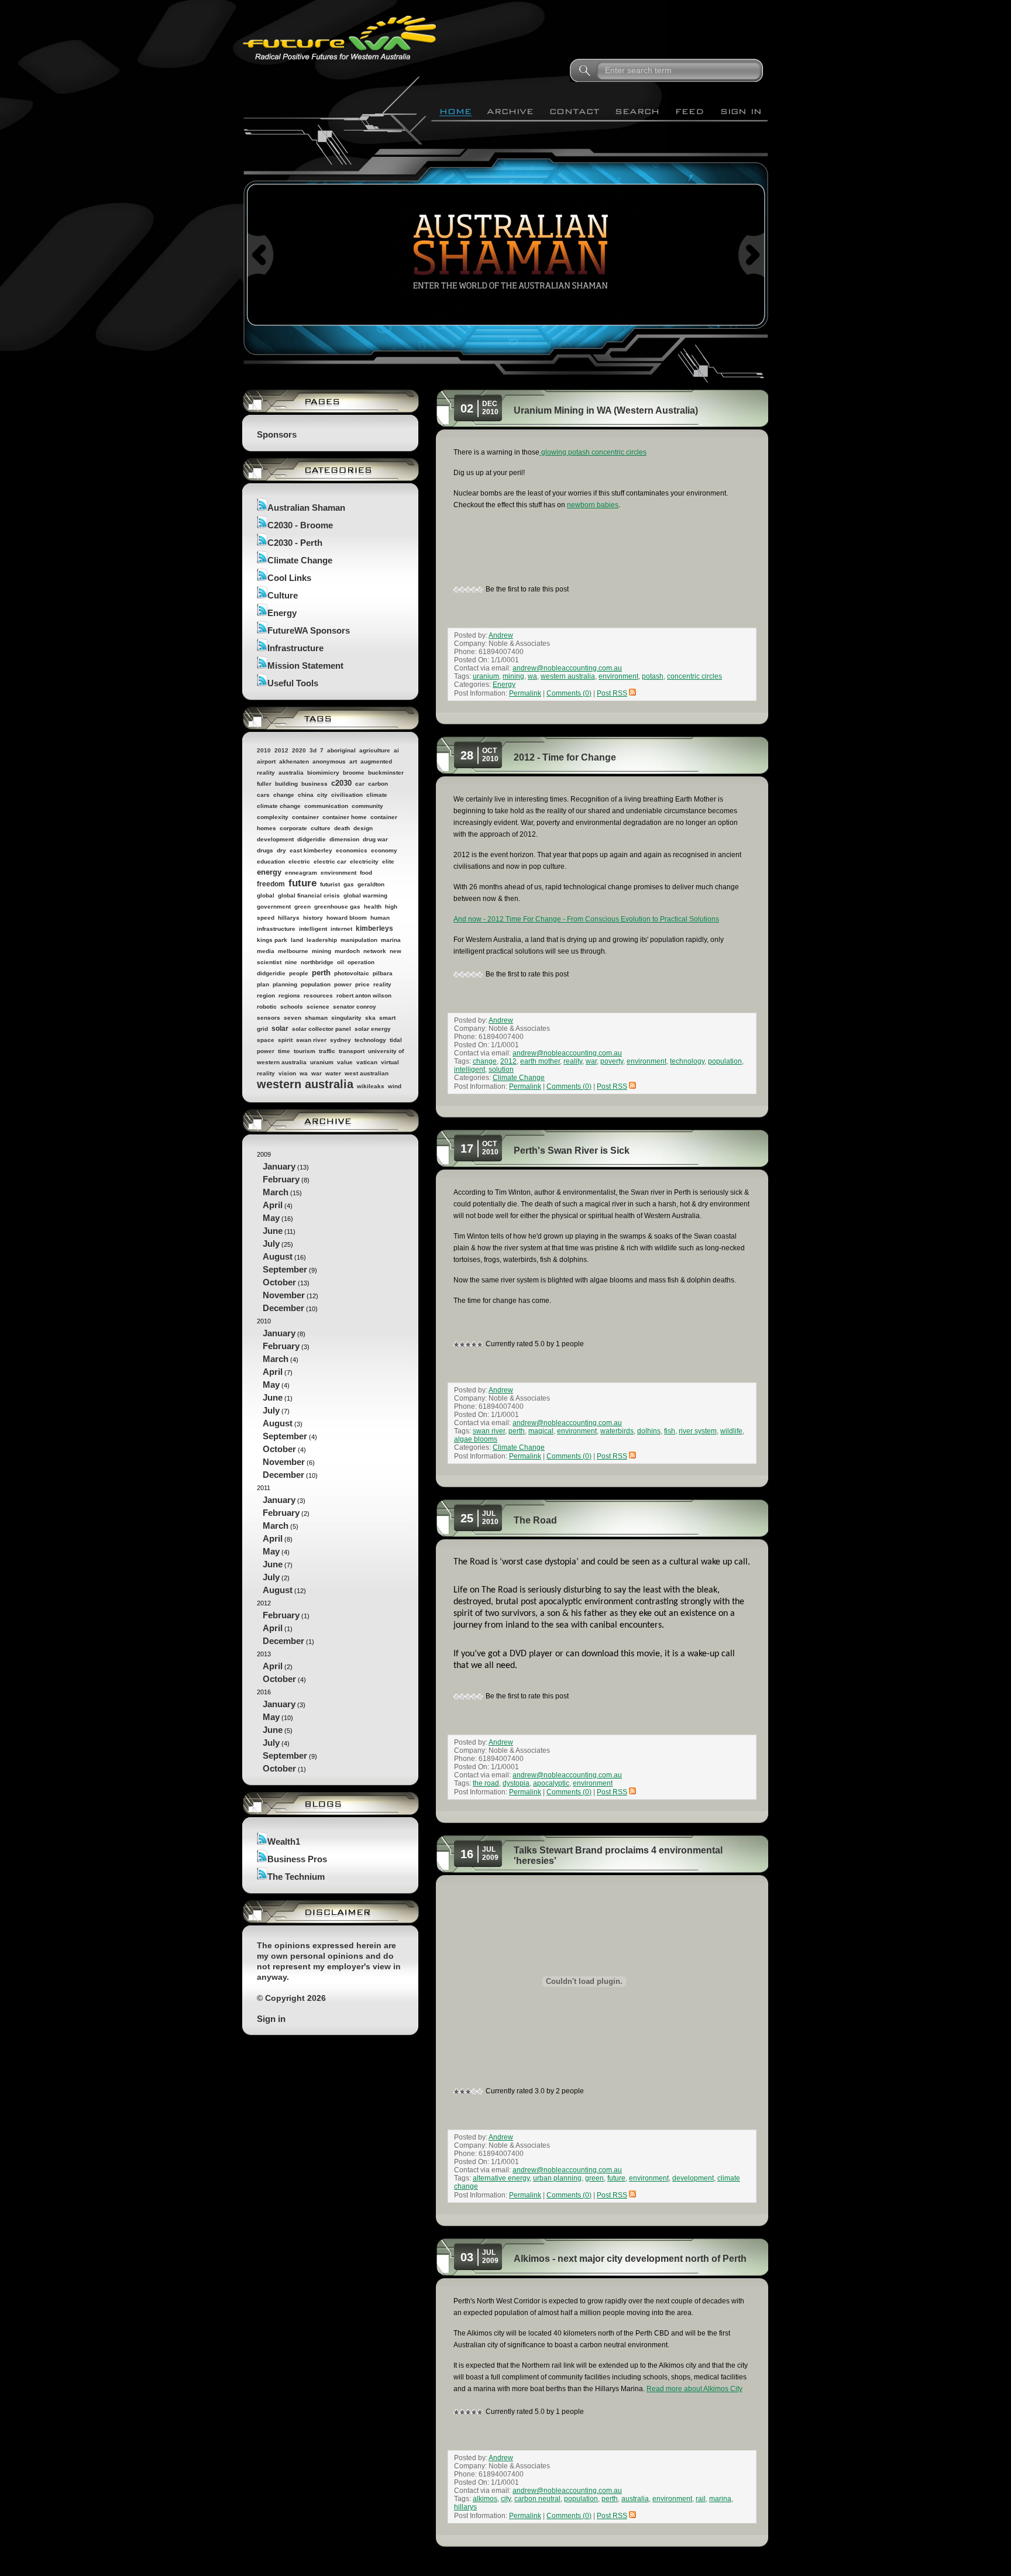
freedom (271, 884)
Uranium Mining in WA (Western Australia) (606, 410)
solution (501, 1069)
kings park (272, 940)
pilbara (383, 973)
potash (653, 676)
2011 (283, 1540)
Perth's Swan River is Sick (572, 1151)
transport (352, 1051)
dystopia (516, 1783)
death (342, 828)
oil (341, 962)
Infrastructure (295, 648)
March (276, 1192)
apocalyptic (551, 1783)
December (283, 1308)
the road (486, 1783)
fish (670, 1431)
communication (326, 806)
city (322, 795)
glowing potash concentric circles (593, 452)
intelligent (313, 929)
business (314, 784)
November (284, 1295)
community (367, 806)
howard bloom (347, 918)
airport (266, 761)
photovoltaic (352, 973)
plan (263, 984)
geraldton (371, 884)
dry (281, 850)
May (271, 1218)
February (281, 1179)
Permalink (525, 693)
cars (263, 795)
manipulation (359, 940)
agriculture (375, 750)
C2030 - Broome (300, 525)
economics (352, 850)
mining (321, 951)
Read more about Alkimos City (694, 2389)
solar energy (373, 1029)
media (266, 951)
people (299, 973)
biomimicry (323, 773)
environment (338, 873)
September (285, 1269)
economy (384, 850)
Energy (282, 613)
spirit (285, 1040)
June (273, 1231)
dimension (344, 839)
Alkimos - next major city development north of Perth (630, 2259)
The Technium (296, 1877)
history (313, 918)
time (284, 1051)
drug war (375, 839)
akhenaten (294, 761)
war (317, 1073)
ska (370, 1018)
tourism (305, 1051)
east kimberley (311, 850)
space (266, 1040)
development (275, 839)
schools (292, 1007)
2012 (281, 750)
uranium (322, 1062)
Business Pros (297, 1859)
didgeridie (312, 839)
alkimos (485, 2499)
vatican (367, 1062)
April (273, 1205)
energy (269, 872)
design (363, 828)
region (266, 995)
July (271, 1244)
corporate (293, 828)
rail (701, 2499)
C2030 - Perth (295, 543)
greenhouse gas (337, 907)
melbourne (293, 951)
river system (698, 1431)
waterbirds (617, 1431)
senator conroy (355, 1007)
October (279, 1282)
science (318, 1007)
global (266, 895)
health (373, 907)
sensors (269, 1018)
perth (321, 973)
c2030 (341, 783)
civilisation (347, 795)
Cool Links (289, 578)
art (353, 761)
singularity (346, 1018)
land (297, 940)
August (278, 1256)
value (345, 1062)
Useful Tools (293, 683)
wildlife (731, 1431)
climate (377, 795)
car (360, 784)
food (366, 873)
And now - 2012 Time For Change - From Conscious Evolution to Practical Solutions (586, 919)
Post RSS (612, 693)
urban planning (557, 2178)
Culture (283, 595)
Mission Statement (305, 666)
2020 (299, 750)
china (306, 795)
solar (280, 1029)
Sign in (271, 2019)
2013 (281, 1667)
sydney (341, 1040)
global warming (365, 895)
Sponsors (277, 434)
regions (289, 995)
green (302, 907)
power (343, 984)
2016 (287, 1731)
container (305, 817)
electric (299, 861)
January (279, 1166)
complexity (273, 817)
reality (382, 984)
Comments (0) (569, 693)
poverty (612, 1061)
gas (349, 884)
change (284, 795)
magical (541, 1431)
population (316, 984)
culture (321, 828)
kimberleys (374, 928)
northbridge (317, 962)
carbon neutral (537, 2499)
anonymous (329, 761)
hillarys (289, 918)
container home (345, 817)
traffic (327, 1051)
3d (313, 750)
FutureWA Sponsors (309, 630)
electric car (330, 861)
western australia (305, 1084)
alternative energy (501, 2178)
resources (318, 995)
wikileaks (371, 1086)
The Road (535, 1520)
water (333, 1073)
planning (285, 984)
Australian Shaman (306, 508)
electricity (364, 861)
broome (354, 773)
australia (291, 773)
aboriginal (341, 750)
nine (291, 962)
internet (341, 929)
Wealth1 (284, 1841)
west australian (367, 1073)
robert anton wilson (364, 995)
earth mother (540, 1061)
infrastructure (276, 929)
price (362, 984)
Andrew (501, 635)
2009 (288, 1232)
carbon (378, 784)
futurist (330, 884)
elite (388, 861)
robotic (267, 1007)
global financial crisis (309, 895)
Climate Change (300, 560)
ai (396, 750)
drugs (265, 850)
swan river (311, 1040)
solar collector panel (321, 1029)
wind (395, 1086)
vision (287, 1073)
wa (304, 1073)
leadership (322, 940)
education (271, 861)
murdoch (347, 951)
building (286, 784)
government (274, 907)
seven (293, 1018)
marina (391, 940)
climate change (279, 806)
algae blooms (476, 1439)
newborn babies (593, 505)
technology (370, 1040)
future (302, 883)
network (375, 951)
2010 (264, 750)
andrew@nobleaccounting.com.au (567, 668)
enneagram (301, 873)
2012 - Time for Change (565, 757)
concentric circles (694, 676)
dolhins (649, 1431)
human (380, 918)
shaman (316, 1018)
